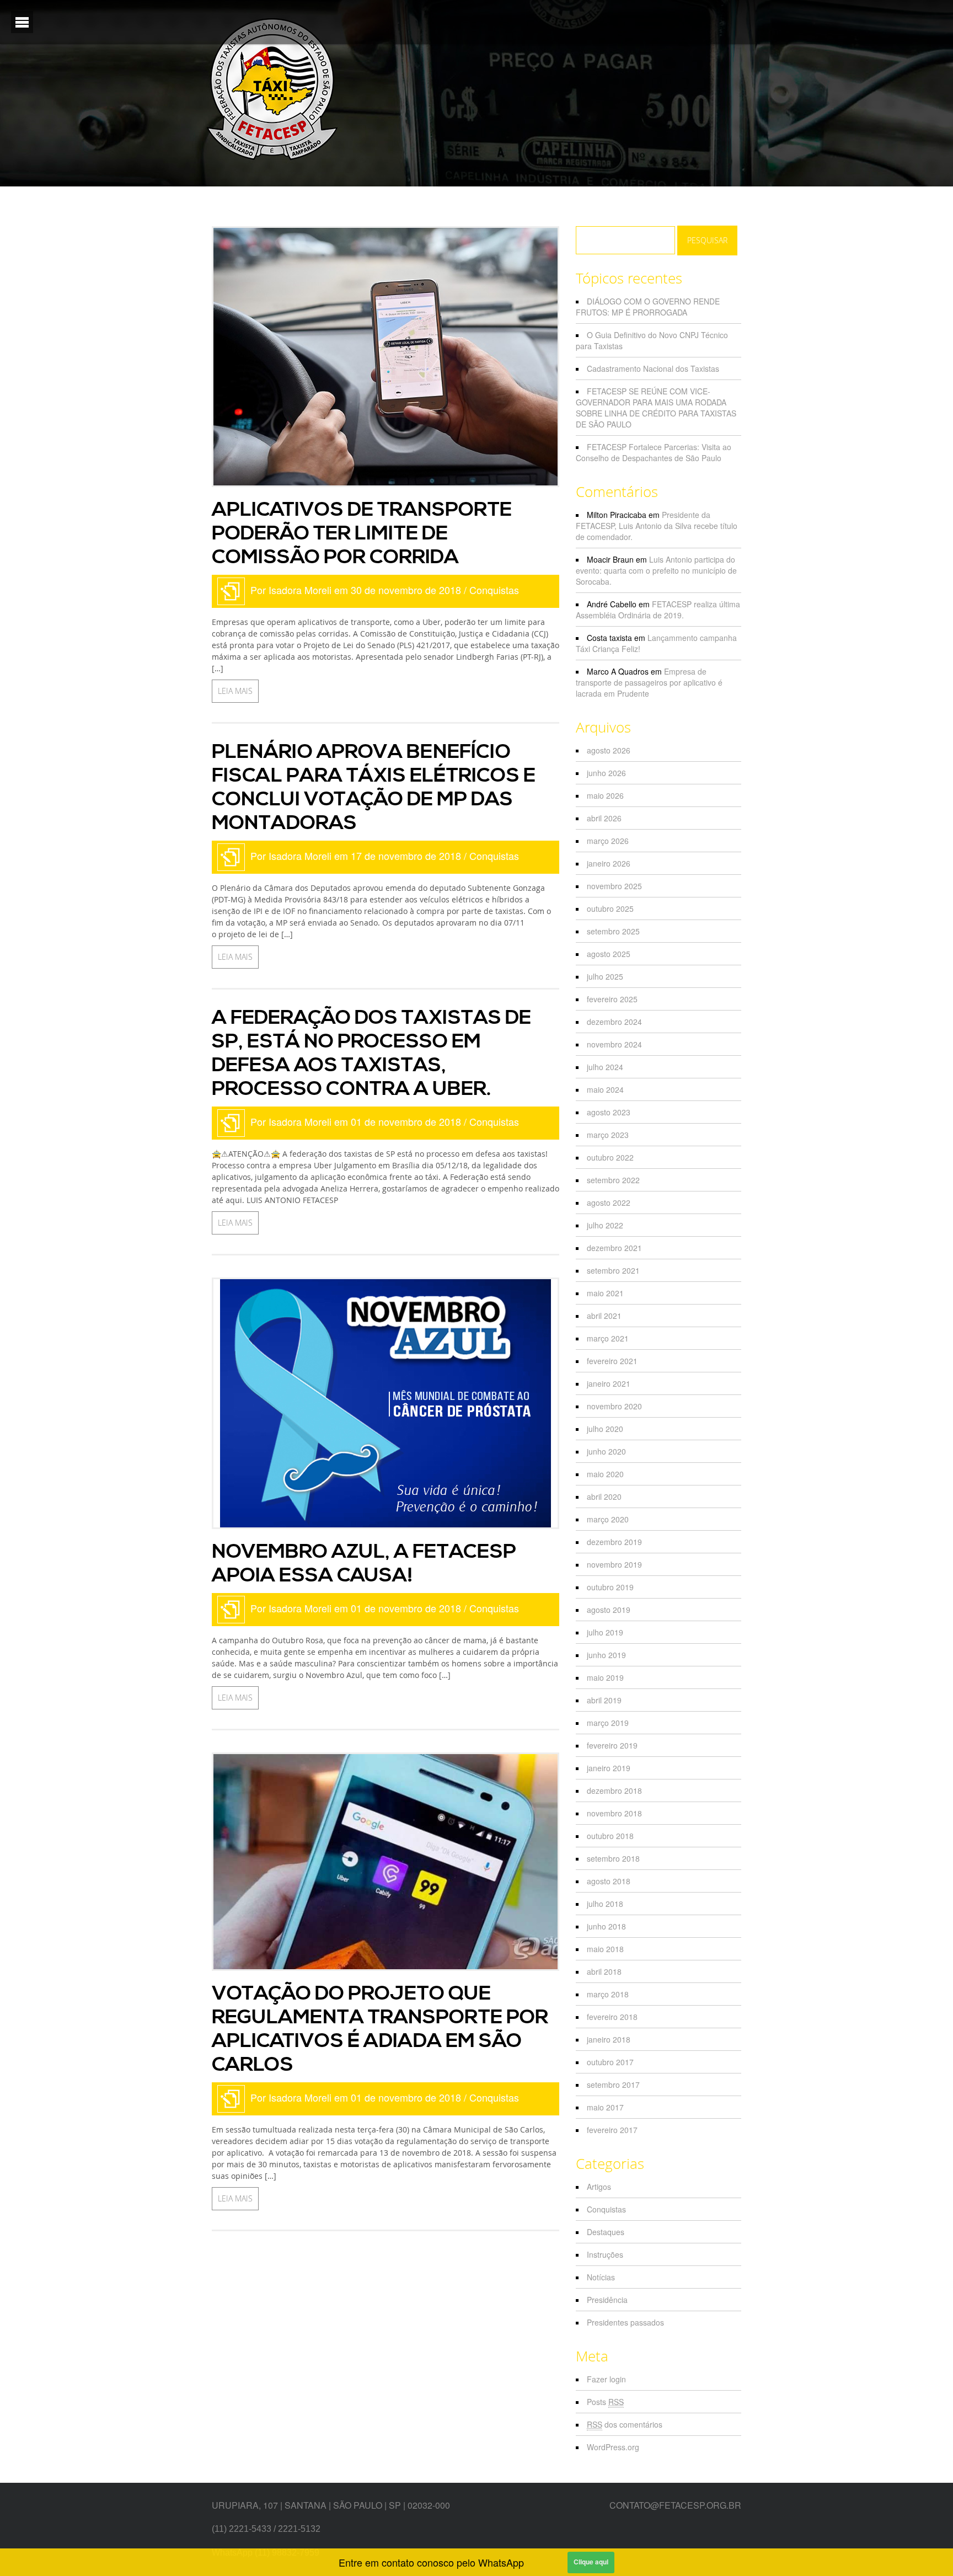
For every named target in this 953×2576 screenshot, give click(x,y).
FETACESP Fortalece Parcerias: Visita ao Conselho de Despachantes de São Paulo (654, 452)
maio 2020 (605, 1474)
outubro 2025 (610, 908)
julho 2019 (605, 1632)
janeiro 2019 (609, 1768)
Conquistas (494, 590)
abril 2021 (604, 1316)
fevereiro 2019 (612, 1745)
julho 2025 (605, 976)
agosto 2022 (609, 1203)
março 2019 (608, 1723)
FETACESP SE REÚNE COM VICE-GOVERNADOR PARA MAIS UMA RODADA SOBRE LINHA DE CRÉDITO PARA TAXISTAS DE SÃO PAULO (656, 408)
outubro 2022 (610, 1157)
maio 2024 (605, 1089)
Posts (605, 2402)
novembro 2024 (614, 1044)
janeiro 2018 (609, 2039)
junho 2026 (606, 773)
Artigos (599, 2187)
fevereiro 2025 (612, 999)
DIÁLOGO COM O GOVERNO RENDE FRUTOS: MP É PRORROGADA (648, 307)
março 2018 (608, 1994)
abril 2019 (604, 1700)
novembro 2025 (614, 886)
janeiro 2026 (609, 863)
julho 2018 (605, 1904)
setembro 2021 (613, 1270)
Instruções (605, 2254)
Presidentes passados (625, 2322)
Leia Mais (235, 691)
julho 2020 (605, 1429)
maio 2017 (605, 2107)
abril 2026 (604, 818)
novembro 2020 (614, 1406)
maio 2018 (605, 1949)
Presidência (607, 2300)
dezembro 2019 (614, 1542)
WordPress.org (613, 2447)
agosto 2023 (609, 1112)
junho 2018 (606, 1926)
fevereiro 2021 (612, 1361)
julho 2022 (605, 1225)
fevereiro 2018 (612, 2017)
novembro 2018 (614, 1813)
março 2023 (608, 1135)
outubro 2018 (610, 1836)
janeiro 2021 (609, 1383)
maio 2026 (605, 795)
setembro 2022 (613, 1180)
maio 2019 (605, 1677)
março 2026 (608, 841)
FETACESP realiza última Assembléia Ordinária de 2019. (658, 610)
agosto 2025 (609, 954)
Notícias (601, 2277)
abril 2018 (604, 1971)
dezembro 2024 (614, 1022)
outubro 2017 (610, 2062)
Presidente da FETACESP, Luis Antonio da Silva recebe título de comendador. (657, 526)
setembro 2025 (613, 931)
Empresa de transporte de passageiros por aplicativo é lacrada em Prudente (649, 682)
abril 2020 (604, 1497)
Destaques (606, 2232)
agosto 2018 (609, 1881)
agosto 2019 (609, 1610)
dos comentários (625, 2424)
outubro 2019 (610, 1587)
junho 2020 (606, 1451)
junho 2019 (606, 1655)
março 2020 (608, 1519)
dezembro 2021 (614, 1248)
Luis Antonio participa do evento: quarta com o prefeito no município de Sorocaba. (656, 570)
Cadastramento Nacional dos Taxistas (653, 368)
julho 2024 (605, 1067)
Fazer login (606, 2379)
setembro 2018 (613, 1858)
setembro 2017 (613, 2085)
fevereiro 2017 (612, 2130)
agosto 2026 (609, 750)
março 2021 (608, 1338)
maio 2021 (605, 1293)
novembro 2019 (614, 1564)
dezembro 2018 (614, 1791)
